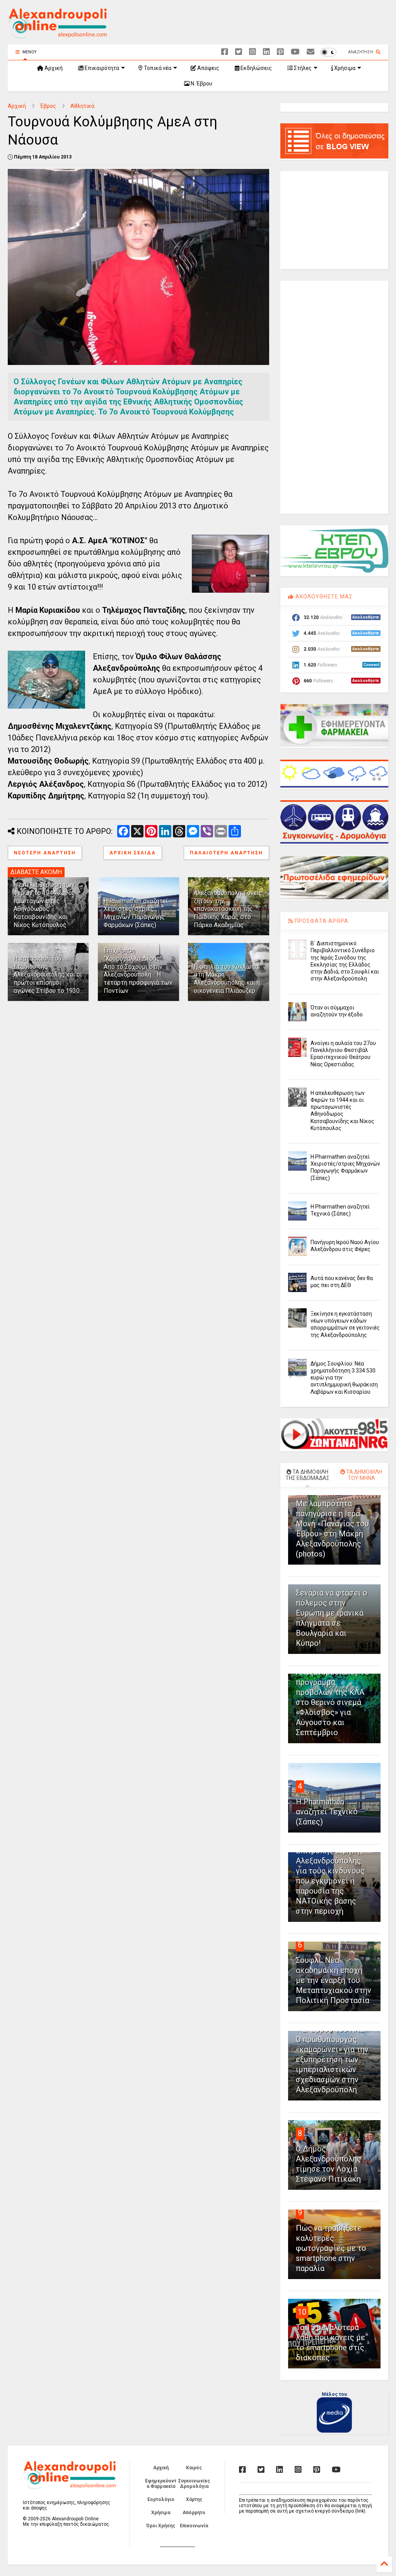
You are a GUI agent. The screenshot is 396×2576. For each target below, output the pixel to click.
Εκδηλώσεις (256, 68)
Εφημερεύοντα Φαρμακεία (161, 2484)
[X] (239, 52)
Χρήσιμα (344, 68)
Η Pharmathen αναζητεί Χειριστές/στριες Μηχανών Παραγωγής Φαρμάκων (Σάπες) (136, 913)
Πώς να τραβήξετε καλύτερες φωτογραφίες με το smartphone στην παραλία (331, 2248)
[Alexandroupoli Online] (57, 35)
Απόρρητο (194, 2513)
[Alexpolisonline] (311, 52)
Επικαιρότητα (101, 68)
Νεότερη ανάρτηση (45, 853)
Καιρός (194, 2468)
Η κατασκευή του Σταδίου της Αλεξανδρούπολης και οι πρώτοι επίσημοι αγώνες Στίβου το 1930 (48, 975)
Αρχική (53, 68)
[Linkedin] (266, 52)
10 (302, 2312)
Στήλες (302, 68)
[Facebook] (225, 52)
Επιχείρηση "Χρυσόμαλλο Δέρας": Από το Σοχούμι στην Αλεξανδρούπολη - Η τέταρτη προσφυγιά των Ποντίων (138, 971)
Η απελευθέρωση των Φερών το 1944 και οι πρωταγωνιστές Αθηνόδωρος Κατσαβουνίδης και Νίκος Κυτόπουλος (44, 905)
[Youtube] (295, 52)
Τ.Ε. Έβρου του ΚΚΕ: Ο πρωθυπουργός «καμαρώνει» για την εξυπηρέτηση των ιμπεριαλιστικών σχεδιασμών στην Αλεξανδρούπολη (332, 2059)
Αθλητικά (82, 106)
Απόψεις (208, 68)
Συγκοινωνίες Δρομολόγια (194, 2484)
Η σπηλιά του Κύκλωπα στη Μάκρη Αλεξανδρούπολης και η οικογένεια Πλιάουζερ (227, 979)
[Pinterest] (280, 52)
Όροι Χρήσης (161, 2526)
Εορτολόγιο (161, 2499)
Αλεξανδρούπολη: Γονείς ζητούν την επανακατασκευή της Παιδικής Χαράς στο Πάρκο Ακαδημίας (228, 909)
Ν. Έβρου (201, 84)
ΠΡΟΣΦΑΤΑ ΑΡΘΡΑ (321, 921)
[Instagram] (253, 52)
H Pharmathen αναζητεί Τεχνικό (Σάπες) (327, 1812)
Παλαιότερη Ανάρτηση (226, 853)
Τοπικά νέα (157, 68)
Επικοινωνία (194, 2526)
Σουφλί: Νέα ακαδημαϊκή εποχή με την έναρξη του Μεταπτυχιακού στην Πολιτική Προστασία (334, 1980)
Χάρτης (194, 2499)
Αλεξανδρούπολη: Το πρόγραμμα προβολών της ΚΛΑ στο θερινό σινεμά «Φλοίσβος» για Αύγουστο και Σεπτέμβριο (333, 1702)
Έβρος (48, 106)
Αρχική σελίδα (133, 853)
